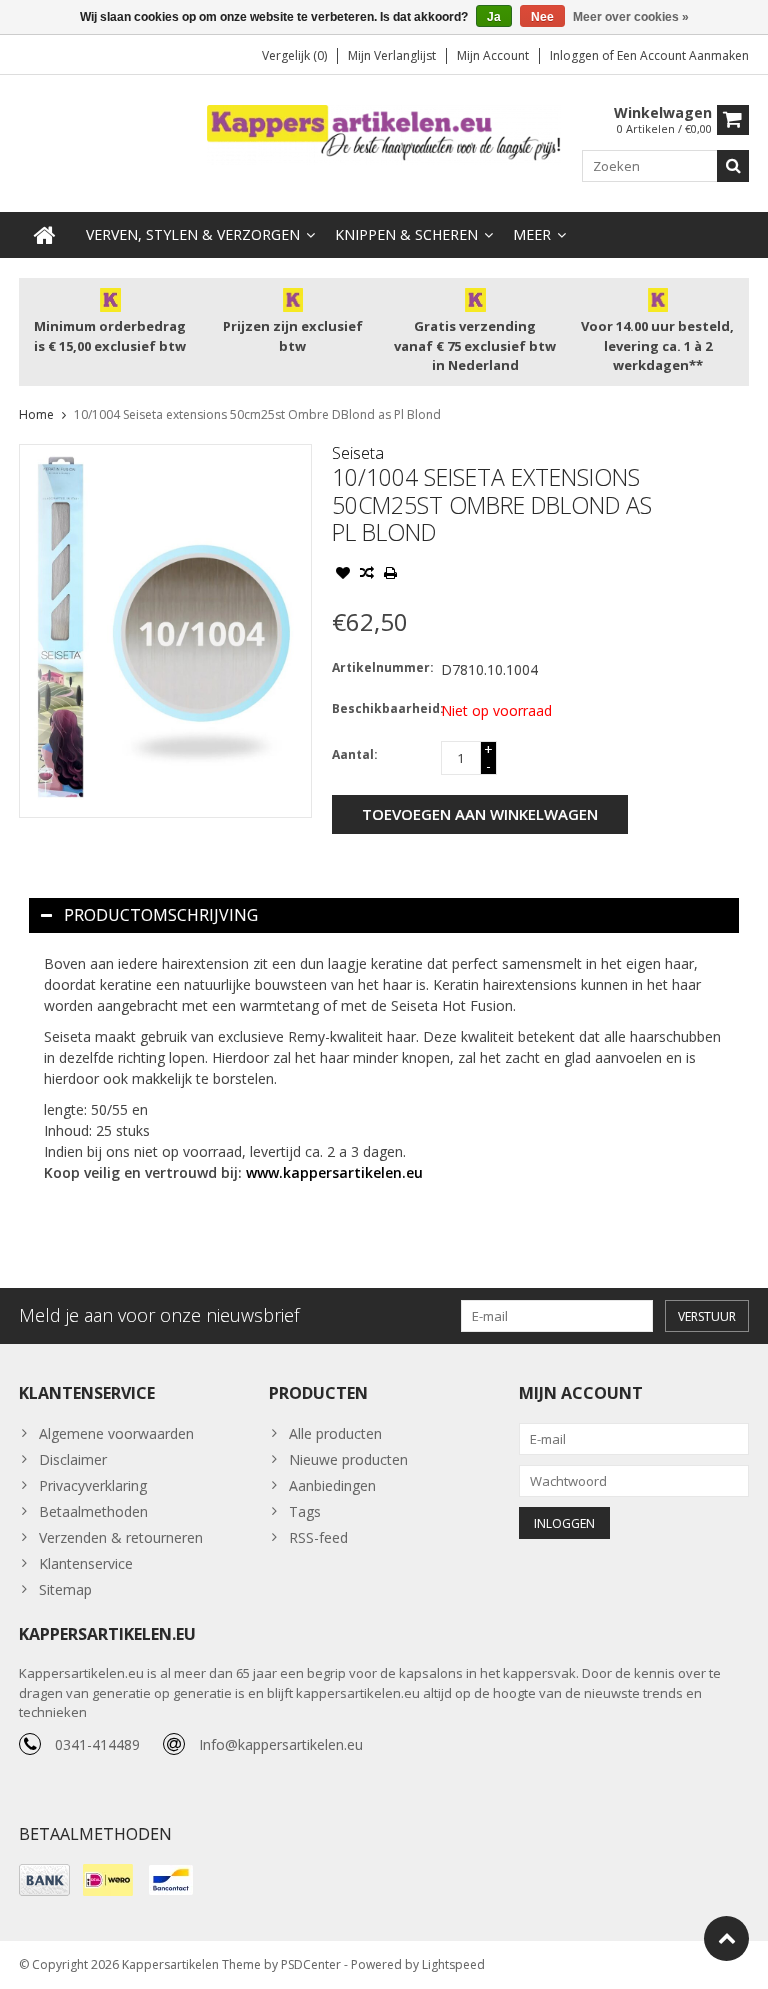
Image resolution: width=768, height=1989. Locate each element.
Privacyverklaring (93, 1485)
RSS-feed (318, 1537)
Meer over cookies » (631, 17)
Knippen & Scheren (406, 234)
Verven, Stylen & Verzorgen (193, 234)
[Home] (45, 235)
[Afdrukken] (391, 575)
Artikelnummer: (382, 667)
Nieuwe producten (348, 1459)
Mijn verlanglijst (392, 55)
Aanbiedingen (332, 1485)
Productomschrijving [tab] (161, 915)
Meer (532, 234)
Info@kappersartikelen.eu (281, 1744)
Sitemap (65, 1589)
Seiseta (358, 453)
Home (36, 414)
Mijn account (493, 55)
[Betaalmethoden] (44, 1880)
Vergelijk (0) (294, 55)
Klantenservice (86, 1563)
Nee (542, 17)
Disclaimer (73, 1459)
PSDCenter (311, 1964)
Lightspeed (453, 1964)
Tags (305, 1511)
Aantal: (355, 754)
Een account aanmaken (683, 55)
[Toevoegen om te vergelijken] (367, 575)
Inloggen (576, 55)
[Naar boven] (726, 1938)
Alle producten (335, 1433)
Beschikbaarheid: (382, 708)
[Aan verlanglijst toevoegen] (343, 575)
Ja (494, 17)
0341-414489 (97, 1744)
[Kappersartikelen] (384, 133)
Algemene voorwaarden (116, 1433)
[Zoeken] (733, 166)
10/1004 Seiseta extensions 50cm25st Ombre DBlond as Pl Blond (257, 414)
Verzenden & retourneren (121, 1537)
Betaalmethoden (93, 1511)
